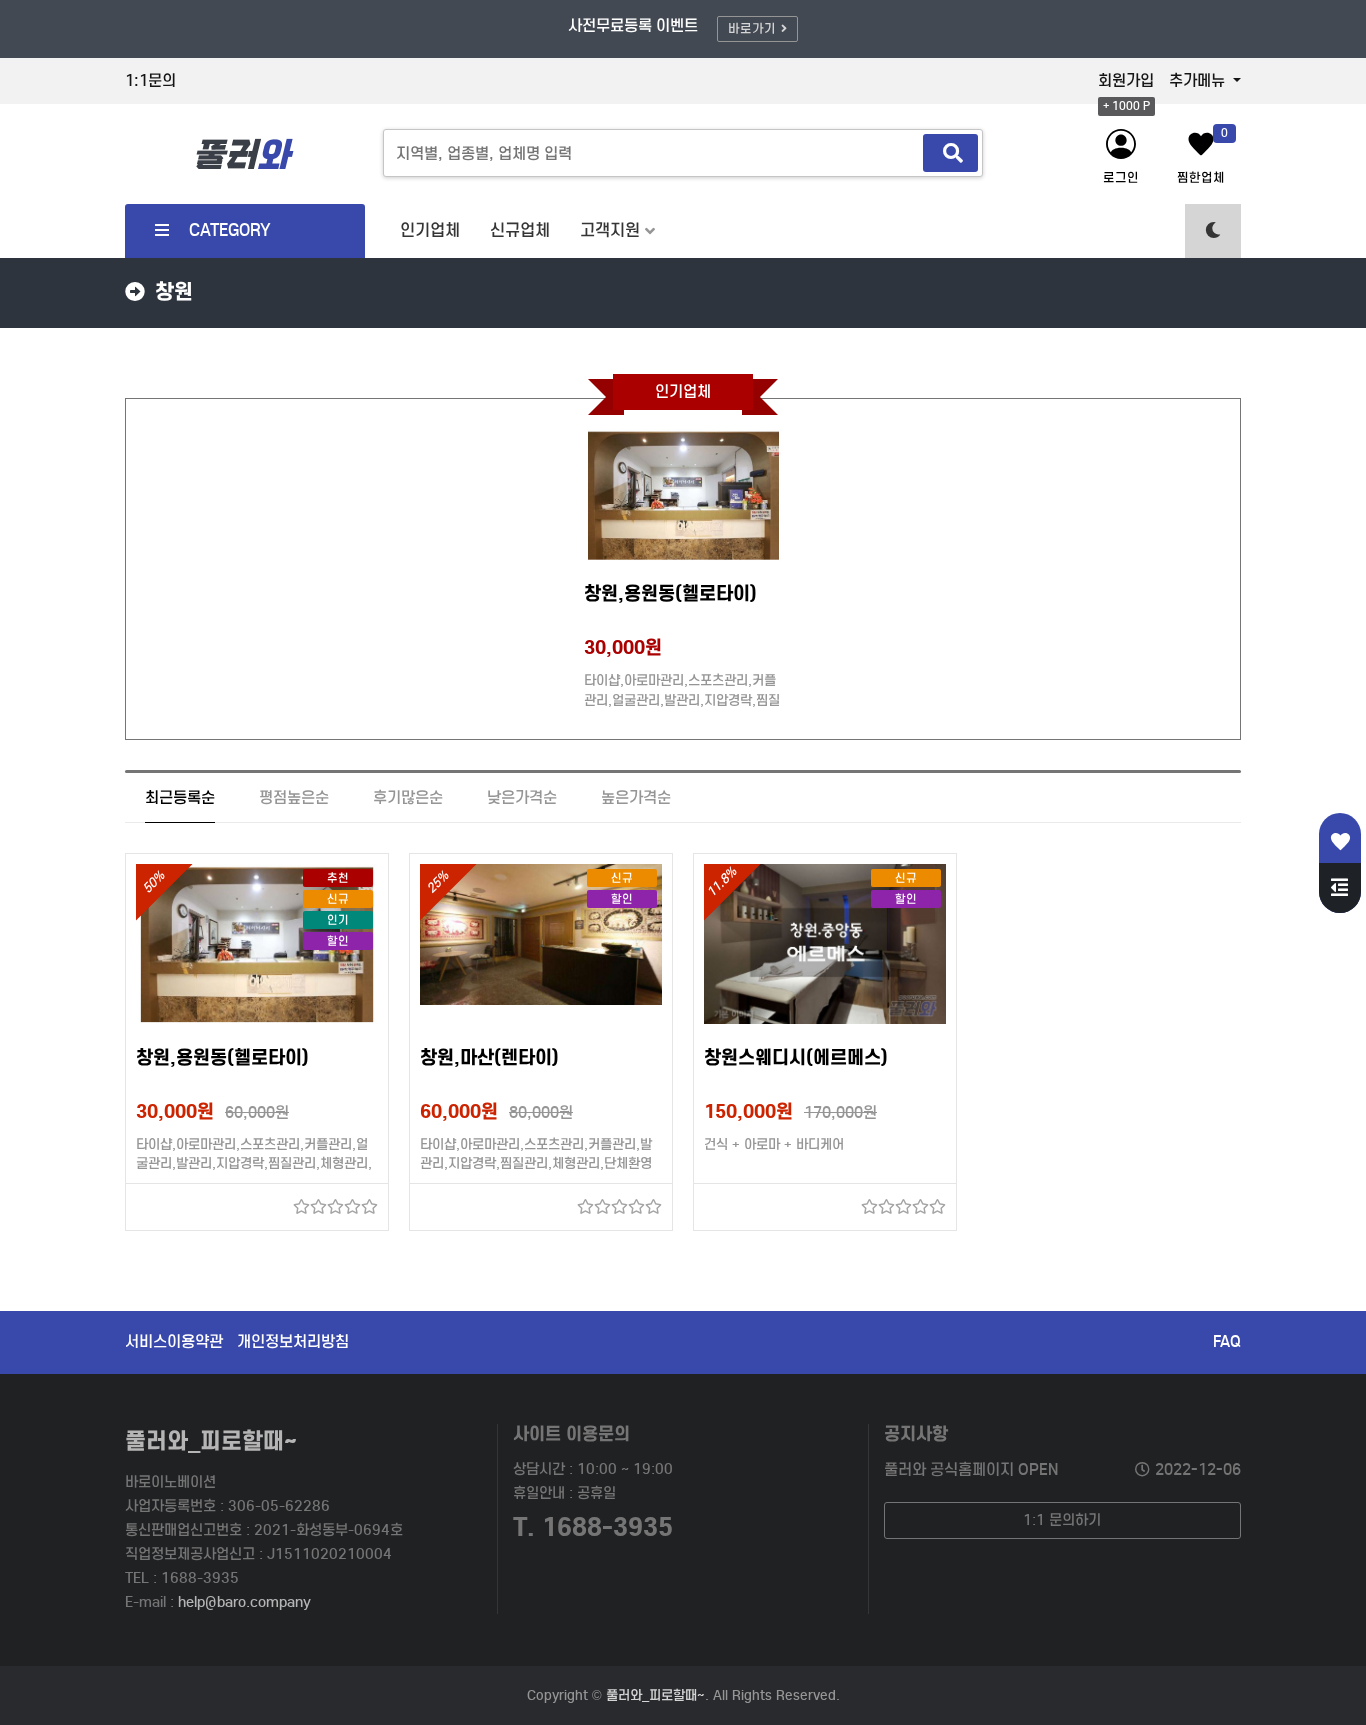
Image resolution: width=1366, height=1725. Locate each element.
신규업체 (520, 230)
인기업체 (430, 230)
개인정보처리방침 (293, 1341)
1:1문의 (150, 80)
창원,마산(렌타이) (489, 1057)
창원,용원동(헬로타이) (670, 593)
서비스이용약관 (174, 1341)
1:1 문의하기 (1062, 1520)
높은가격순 (636, 797)
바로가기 (752, 28)
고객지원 (610, 230)
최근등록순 (180, 797)
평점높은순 (294, 797)
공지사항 (916, 1433)
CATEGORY (230, 230)
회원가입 (1126, 80)
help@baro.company (244, 1602)
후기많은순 (408, 797)
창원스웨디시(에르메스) (796, 1057)
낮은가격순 (522, 797)
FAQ (1227, 1341)
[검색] (950, 153)
